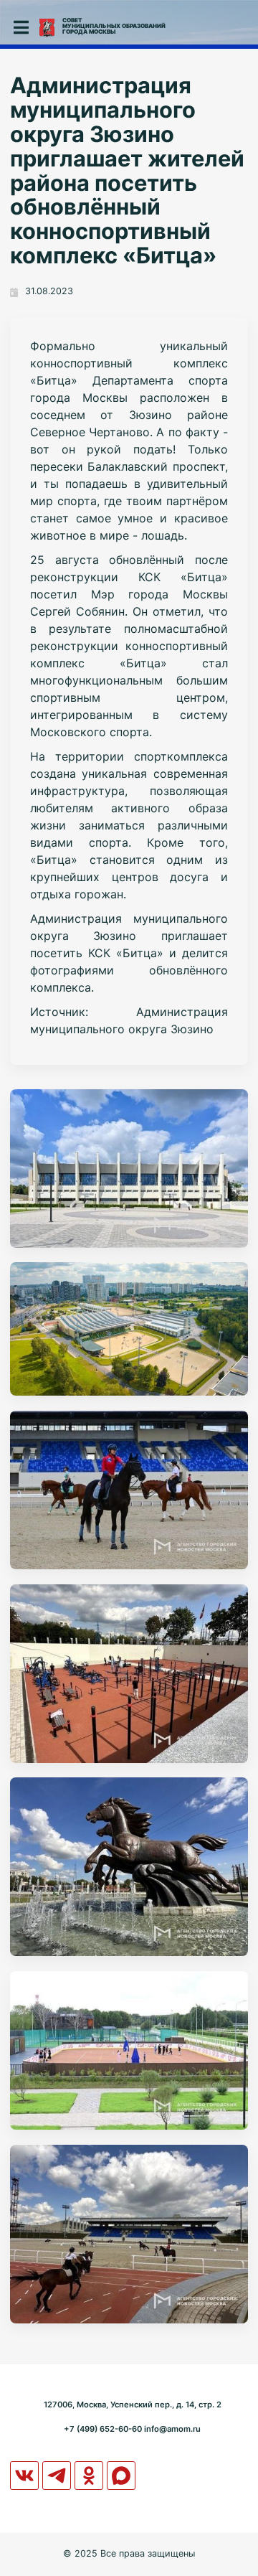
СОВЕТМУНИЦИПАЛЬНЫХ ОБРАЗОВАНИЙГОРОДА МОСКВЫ (114, 26)
